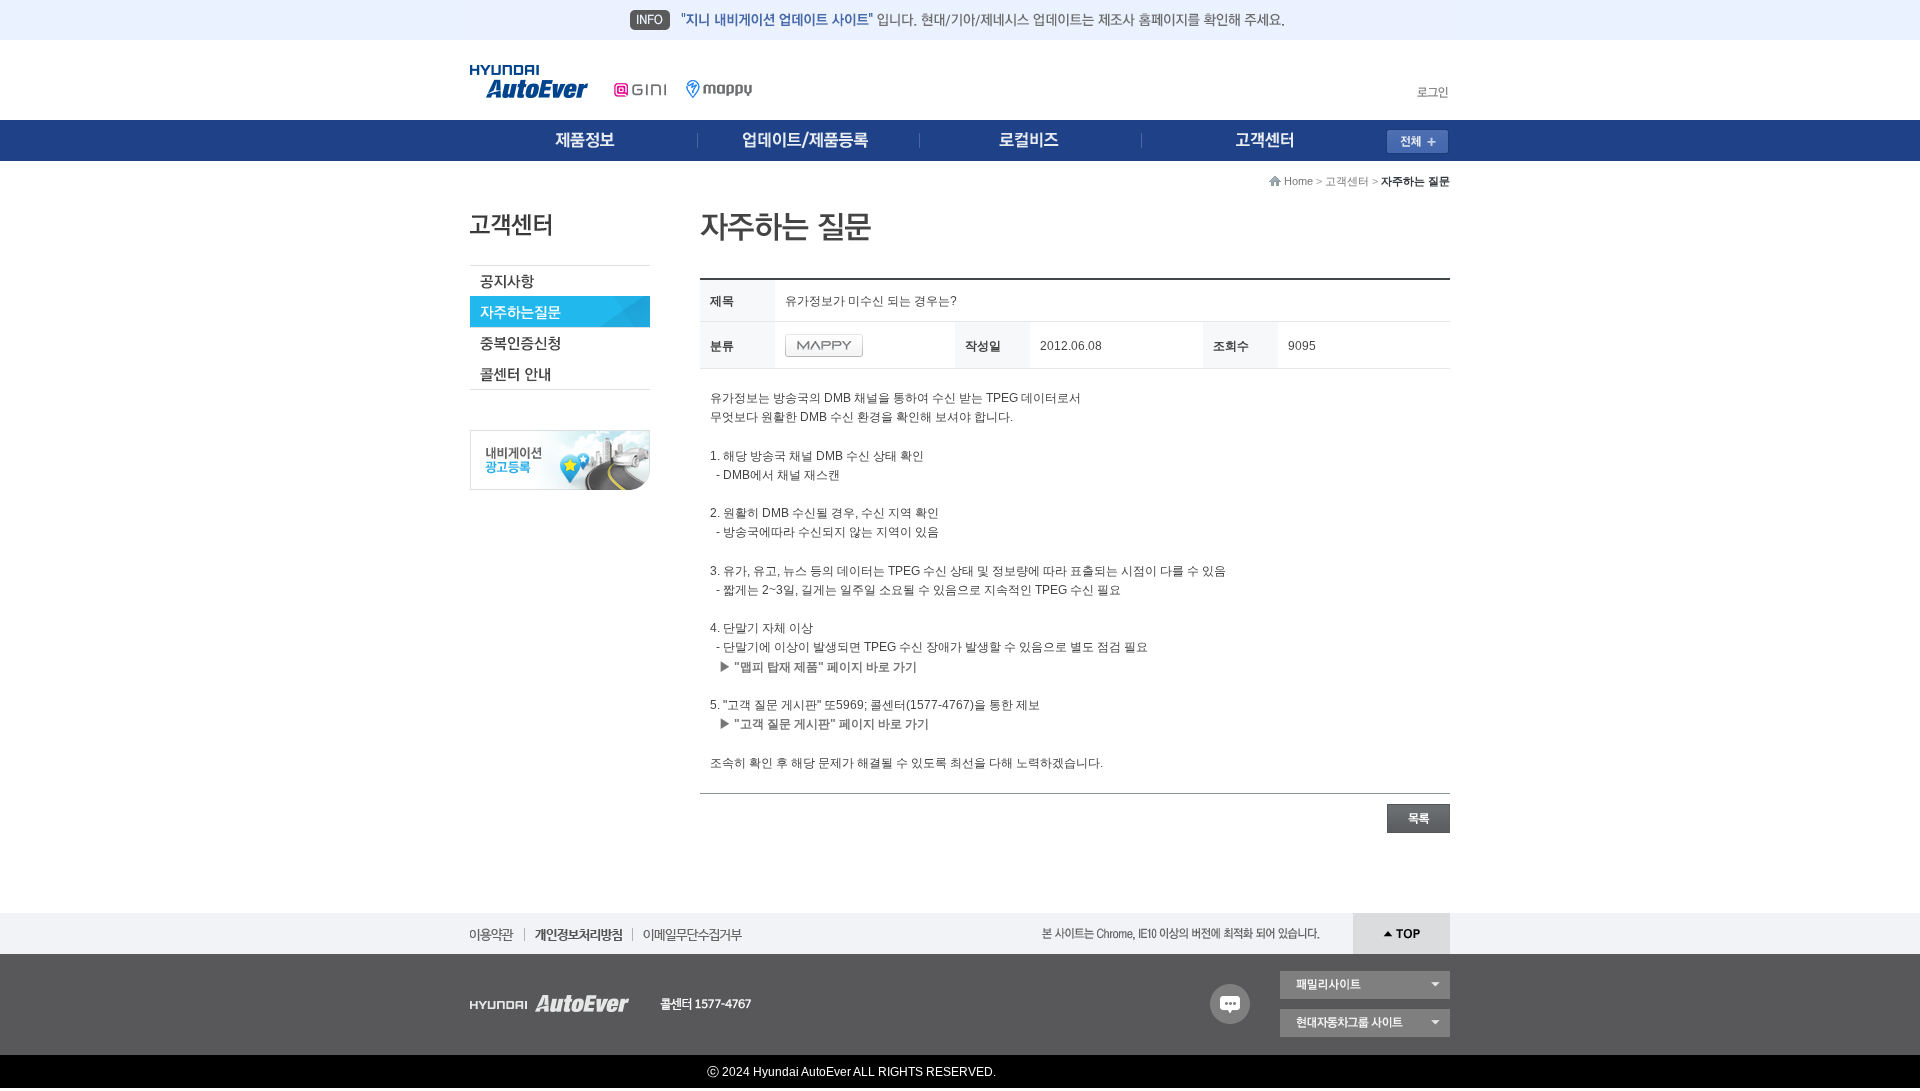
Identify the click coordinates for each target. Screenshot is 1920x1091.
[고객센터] (1271, 140)
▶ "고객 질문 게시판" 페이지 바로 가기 (824, 724)
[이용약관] (492, 928)
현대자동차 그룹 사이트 (1365, 1023)
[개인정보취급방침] (578, 928)
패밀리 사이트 (1365, 985)
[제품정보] (584, 140)
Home (1298, 181)
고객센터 (1347, 181)
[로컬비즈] (1042, 140)
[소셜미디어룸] (813, 140)
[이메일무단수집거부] (692, 928)
